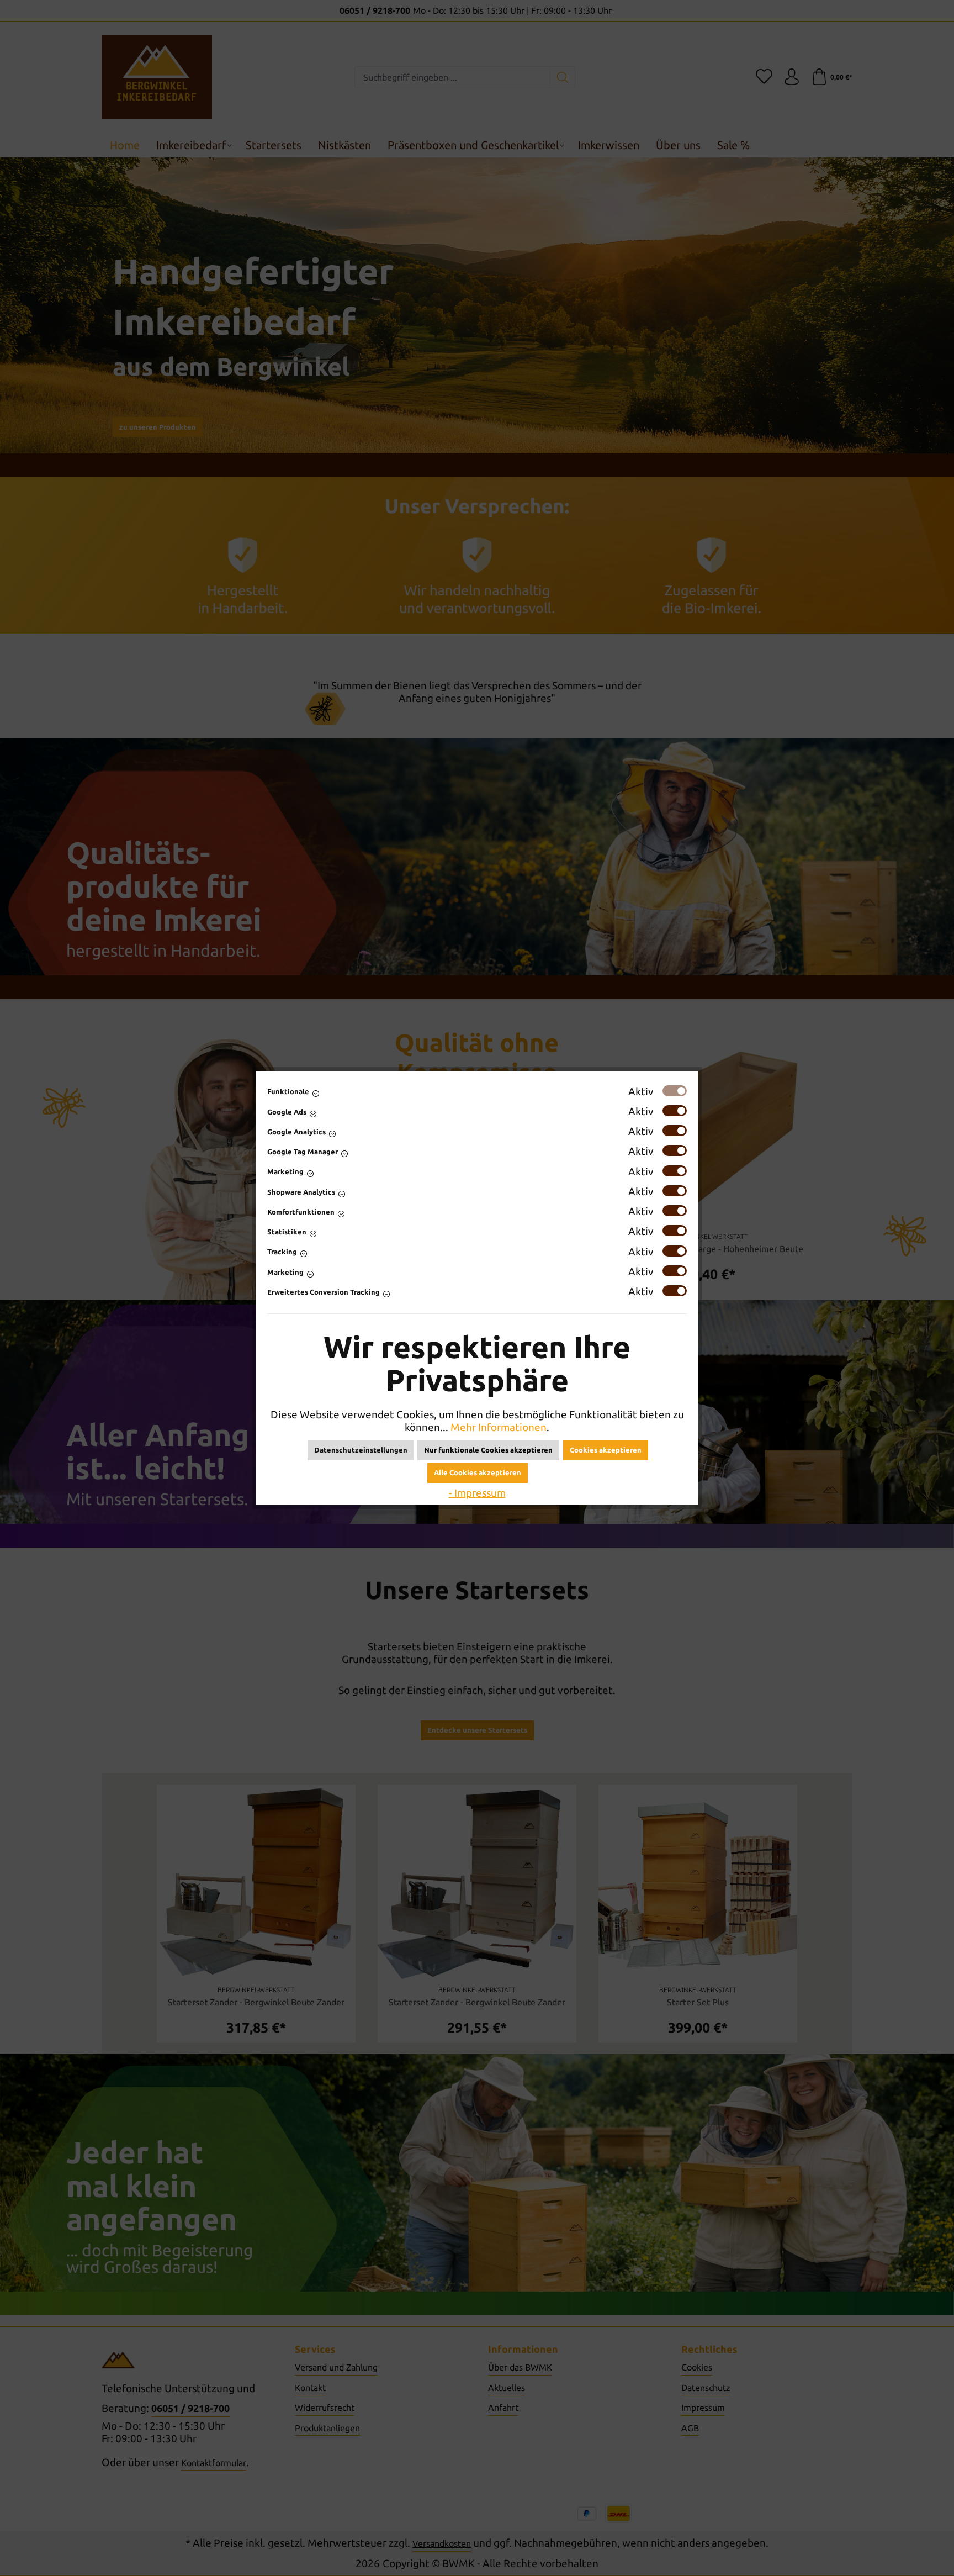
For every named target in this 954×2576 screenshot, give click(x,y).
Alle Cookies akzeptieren (478, 1472)
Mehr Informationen (499, 1427)
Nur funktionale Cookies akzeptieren (488, 1450)
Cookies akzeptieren (606, 1450)
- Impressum (477, 1493)
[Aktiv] (675, 1091)
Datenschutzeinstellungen (361, 1450)
